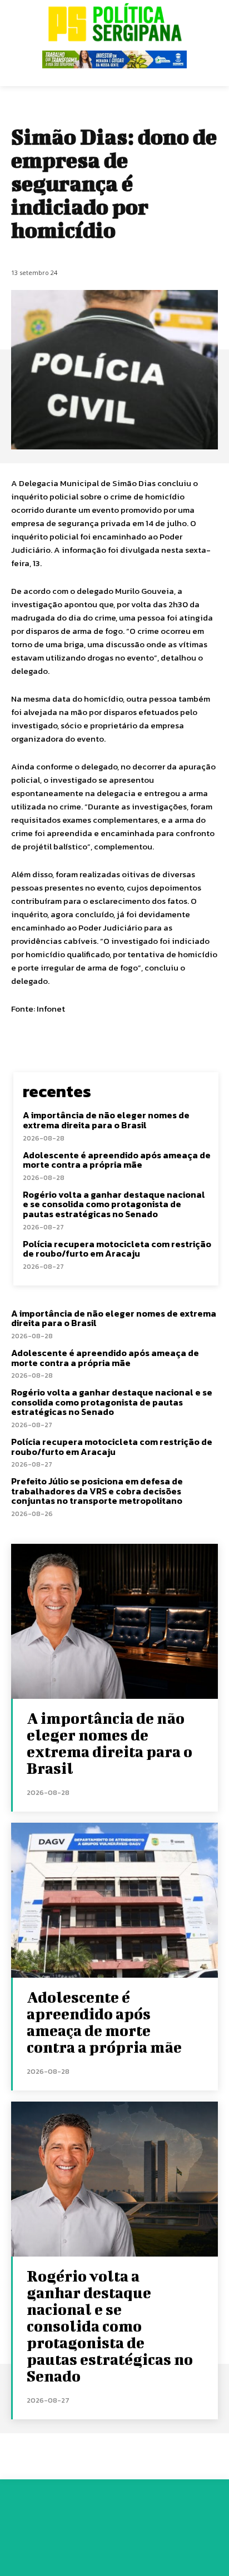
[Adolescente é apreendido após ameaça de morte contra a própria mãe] (114, 1900)
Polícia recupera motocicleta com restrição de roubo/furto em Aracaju (117, 1249)
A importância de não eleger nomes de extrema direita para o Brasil (106, 1120)
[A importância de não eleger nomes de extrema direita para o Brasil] (114, 1621)
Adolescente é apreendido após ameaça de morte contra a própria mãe (117, 1160)
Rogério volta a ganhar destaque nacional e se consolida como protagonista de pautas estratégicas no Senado (114, 1204)
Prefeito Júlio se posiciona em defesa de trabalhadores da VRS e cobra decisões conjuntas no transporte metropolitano (97, 1491)
